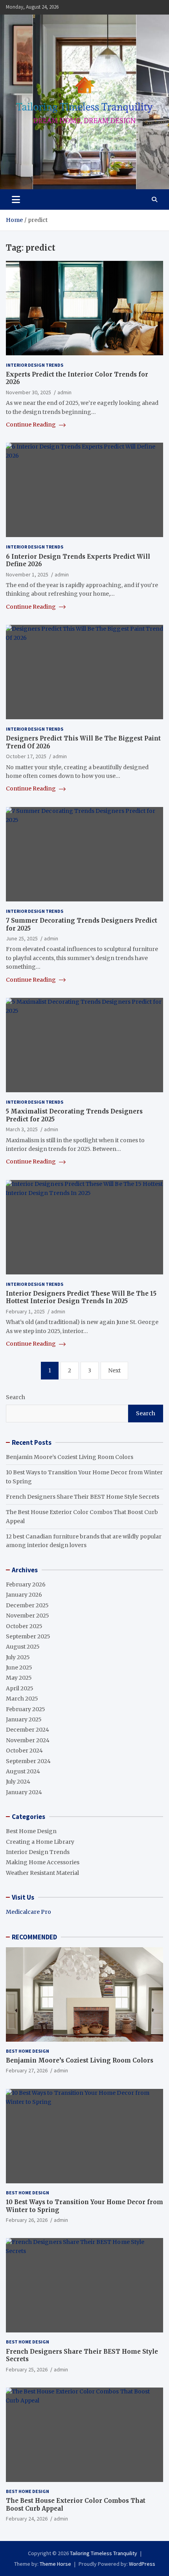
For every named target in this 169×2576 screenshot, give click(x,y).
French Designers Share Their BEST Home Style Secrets (83, 1497)
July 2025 (18, 1657)
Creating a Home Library (40, 1842)
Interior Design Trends (35, 365)
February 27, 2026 (27, 2070)
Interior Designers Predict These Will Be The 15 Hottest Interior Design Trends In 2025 (81, 1297)
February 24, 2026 (27, 2519)
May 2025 (19, 1678)
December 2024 (28, 1730)
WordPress (142, 2564)
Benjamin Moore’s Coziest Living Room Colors (70, 1457)
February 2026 (26, 1584)
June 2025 (19, 1667)
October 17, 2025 (26, 756)
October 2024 (24, 1751)
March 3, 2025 (22, 1129)
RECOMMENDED (34, 1937)
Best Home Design (31, 1831)
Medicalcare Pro (28, 1912)
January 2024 (24, 1792)
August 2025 (23, 1647)
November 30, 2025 (28, 392)
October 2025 (24, 1626)
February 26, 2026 (27, 2220)
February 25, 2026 (27, 2369)
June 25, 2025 (22, 938)
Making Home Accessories (43, 1862)
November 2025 (28, 1616)
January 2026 (24, 1595)
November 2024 (28, 1740)
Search (16, 1397)
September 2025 (28, 1636)
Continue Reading (31, 425)
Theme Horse (55, 2564)
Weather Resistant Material (42, 1873)
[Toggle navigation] (16, 199)
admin (64, 392)
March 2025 (22, 1699)
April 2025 (20, 1688)
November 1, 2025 (27, 574)
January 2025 (24, 1719)
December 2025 (27, 1605)
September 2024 (28, 1761)
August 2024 (23, 1771)
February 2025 (26, 1709)
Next (114, 1370)
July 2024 (18, 1782)
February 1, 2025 (25, 1311)
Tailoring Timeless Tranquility (104, 2553)
